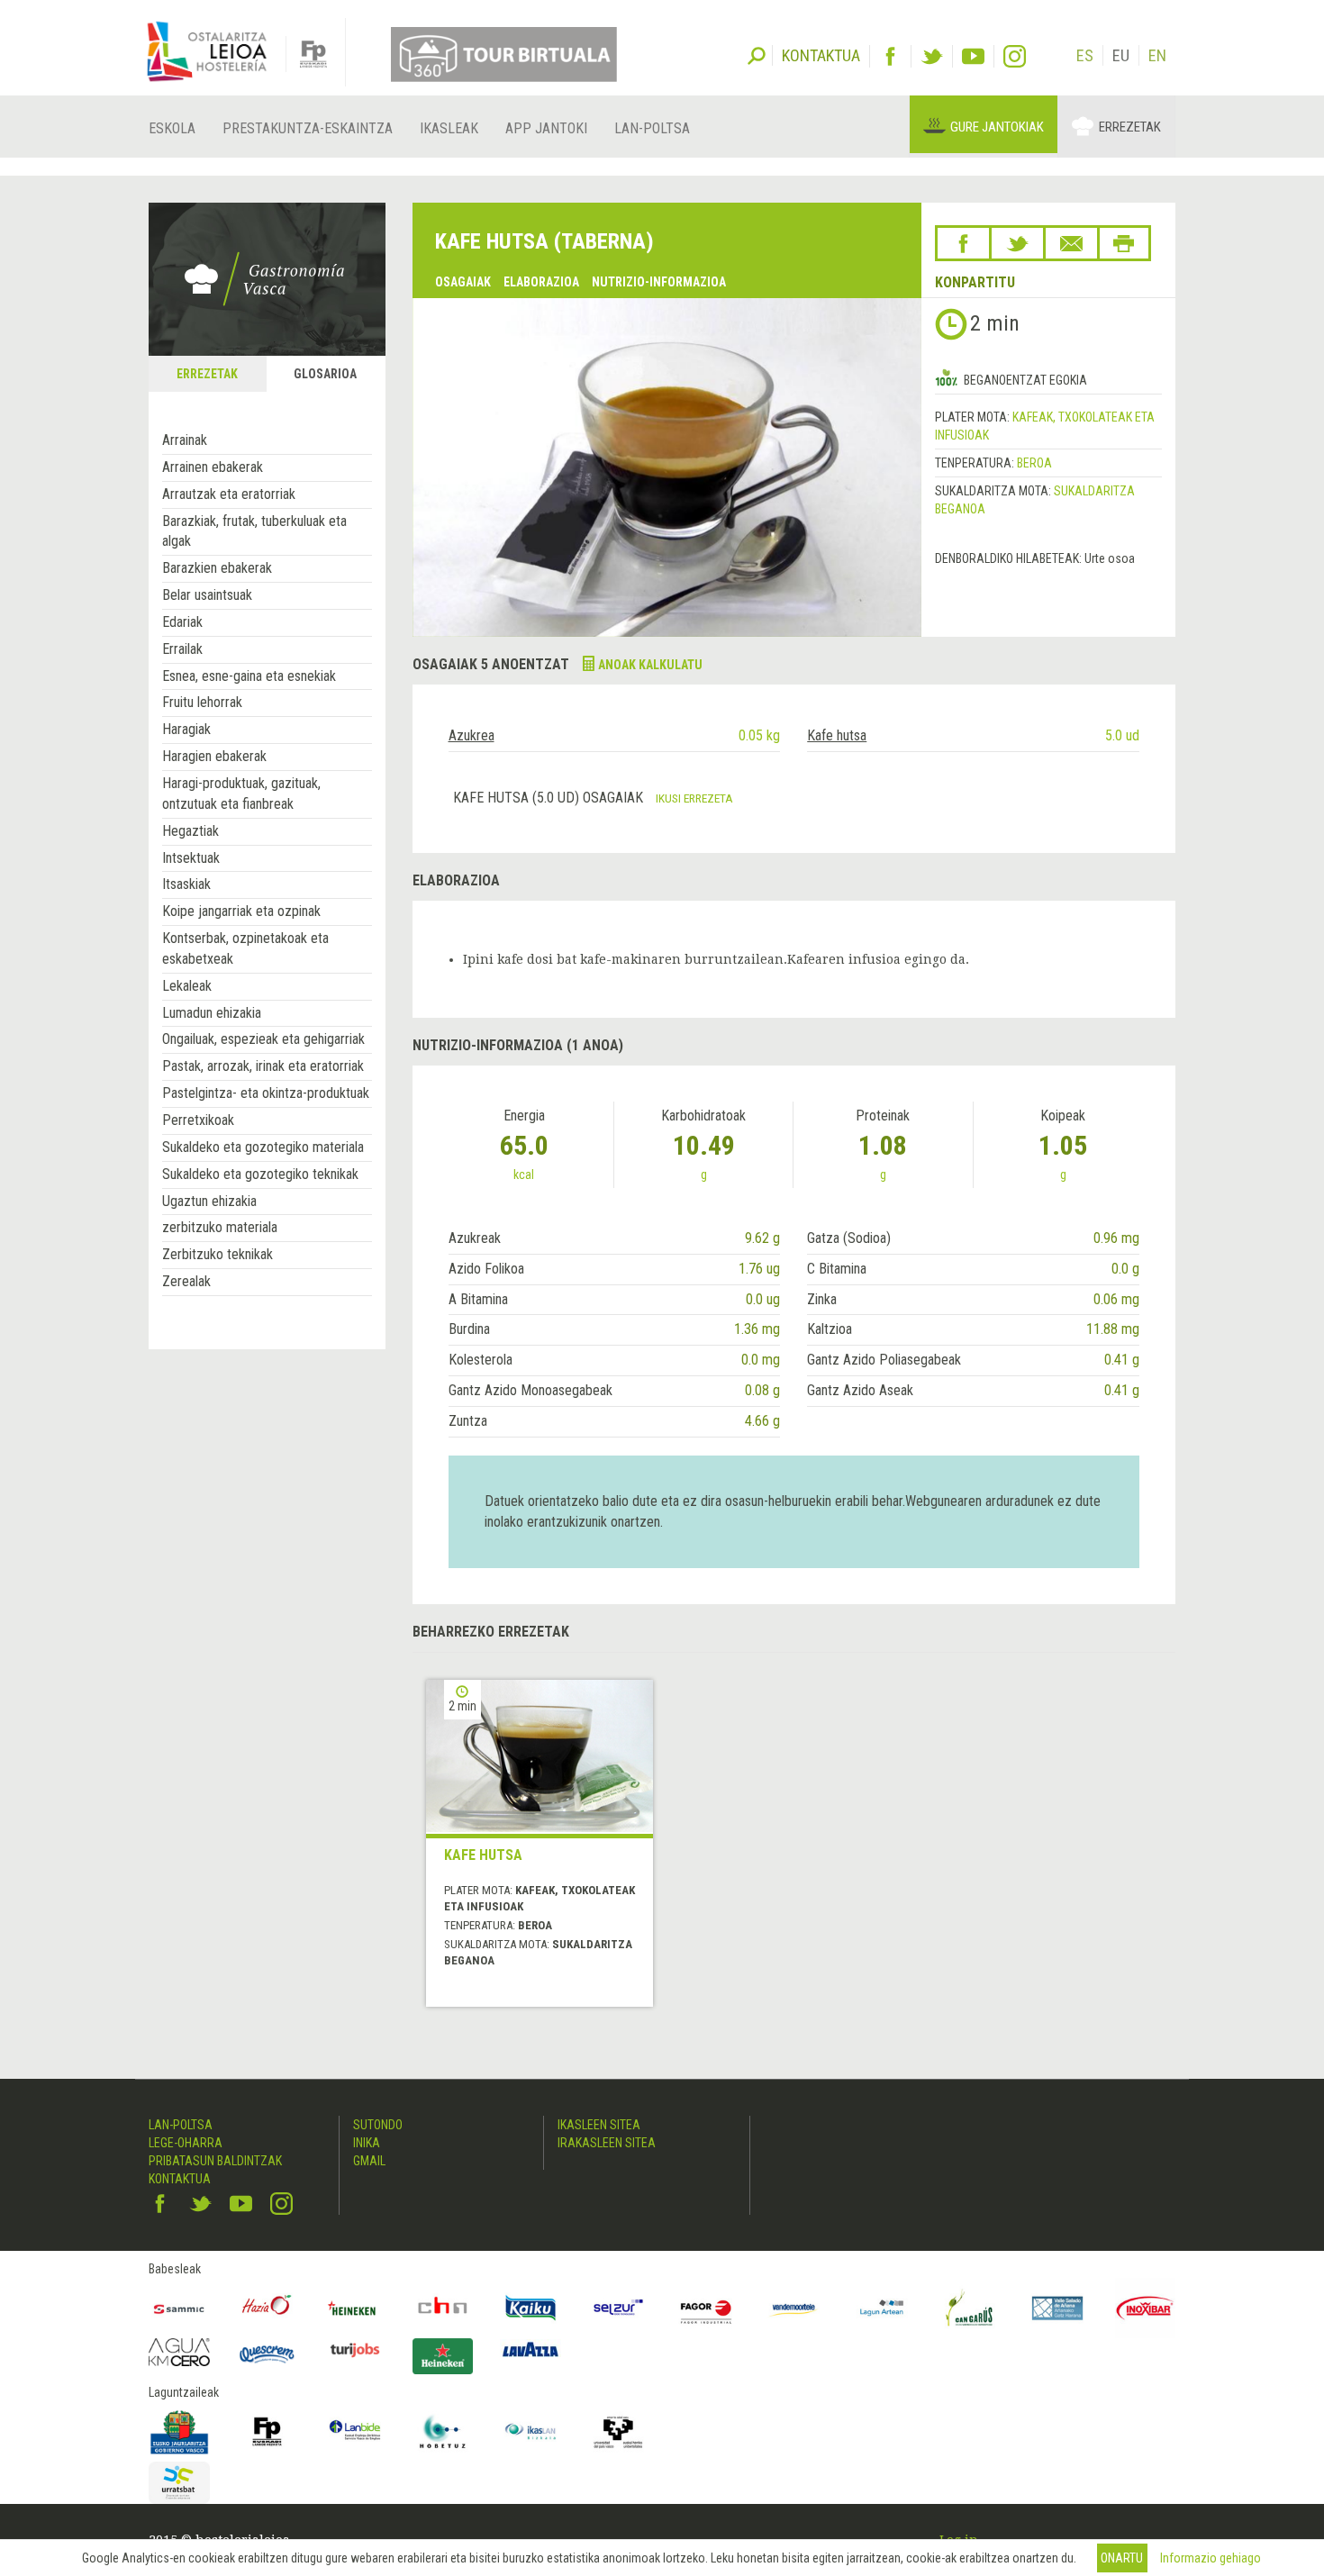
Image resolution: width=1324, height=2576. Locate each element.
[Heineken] (355, 2308)
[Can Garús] (970, 2308)
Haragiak (186, 729)
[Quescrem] (268, 2354)
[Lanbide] (355, 2432)
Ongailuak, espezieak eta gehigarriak (263, 1039)
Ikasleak (449, 128)
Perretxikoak (198, 1120)
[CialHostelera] (443, 2308)
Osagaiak (463, 282)
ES (1085, 55)
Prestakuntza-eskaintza (308, 128)
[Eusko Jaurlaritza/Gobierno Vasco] (179, 2432)
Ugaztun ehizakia (209, 1201)
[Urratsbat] (179, 2483)
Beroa (1034, 463)
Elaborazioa (541, 282)
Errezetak (1130, 127)
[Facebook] (890, 56)
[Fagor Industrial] (706, 2308)
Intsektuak (191, 858)
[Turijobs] (355, 2350)
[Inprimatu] (1124, 243)
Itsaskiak (186, 884)
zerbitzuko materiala (220, 1227)
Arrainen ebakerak (213, 467)
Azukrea (472, 735)
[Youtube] (973, 56)
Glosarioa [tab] (325, 374)
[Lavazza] (531, 2348)
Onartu (1122, 2558)
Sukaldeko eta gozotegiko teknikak (260, 1174)
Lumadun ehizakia (212, 1013)
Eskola (172, 128)
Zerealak (186, 1281)
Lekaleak (187, 986)
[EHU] (619, 2432)
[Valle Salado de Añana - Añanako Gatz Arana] (1057, 2308)
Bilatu (757, 54)
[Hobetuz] (443, 2432)
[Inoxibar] (1146, 2308)
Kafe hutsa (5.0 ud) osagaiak (550, 798)
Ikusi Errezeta (694, 798)
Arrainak (185, 440)
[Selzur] (619, 2308)
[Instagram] (1015, 56)
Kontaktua (180, 2179)
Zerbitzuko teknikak (218, 1254)
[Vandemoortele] (794, 2308)
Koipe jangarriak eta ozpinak (241, 911)
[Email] (1071, 243)
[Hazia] (268, 2308)
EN (1157, 55)
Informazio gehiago (1211, 2558)
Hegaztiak (190, 831)
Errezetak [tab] (207, 374)
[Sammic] (179, 2308)
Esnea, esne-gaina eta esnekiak (249, 676)
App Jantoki (546, 128)
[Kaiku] (531, 2308)
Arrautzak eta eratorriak (229, 494)
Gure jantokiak (997, 127)
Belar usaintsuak (207, 595)
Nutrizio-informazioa (659, 282)
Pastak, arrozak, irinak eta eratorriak (263, 1066)
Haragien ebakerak (214, 756)
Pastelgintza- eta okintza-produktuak (266, 1093)
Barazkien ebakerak (217, 568)
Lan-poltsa (652, 128)
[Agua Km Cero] (179, 2352)
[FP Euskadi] (268, 2432)
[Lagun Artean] (882, 2308)
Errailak (182, 649)
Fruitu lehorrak (202, 702)
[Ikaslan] (531, 2432)
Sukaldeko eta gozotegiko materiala (263, 1147)
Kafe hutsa (837, 735)
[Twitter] (932, 56)
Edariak (182, 622)
